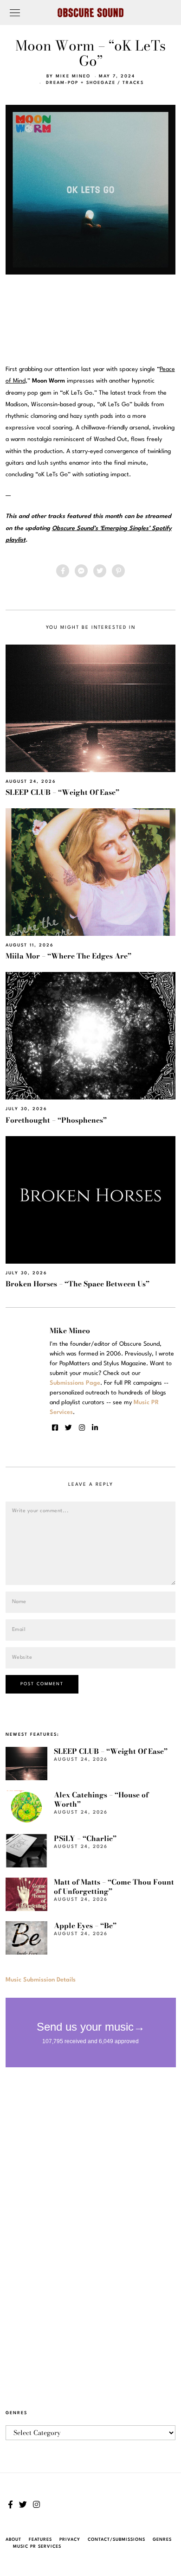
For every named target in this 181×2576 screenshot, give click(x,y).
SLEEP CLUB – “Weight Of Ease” (62, 792)
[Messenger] (81, 571)
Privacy (70, 2540)
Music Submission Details (41, 1980)
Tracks (133, 83)
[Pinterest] (118, 571)
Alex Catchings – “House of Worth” (101, 1799)
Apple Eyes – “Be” (85, 1926)
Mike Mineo (73, 76)
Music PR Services (37, 2547)
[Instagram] (82, 1428)
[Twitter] (100, 571)
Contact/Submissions (116, 2540)
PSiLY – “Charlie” (85, 1838)
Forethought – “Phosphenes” (56, 1120)
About (13, 2540)
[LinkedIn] (95, 1428)
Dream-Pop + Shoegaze (81, 83)
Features (40, 2540)
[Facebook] (63, 571)
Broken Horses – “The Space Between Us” (78, 1284)
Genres (162, 2540)
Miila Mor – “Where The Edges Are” (68, 956)
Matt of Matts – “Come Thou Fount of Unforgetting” (114, 1887)
